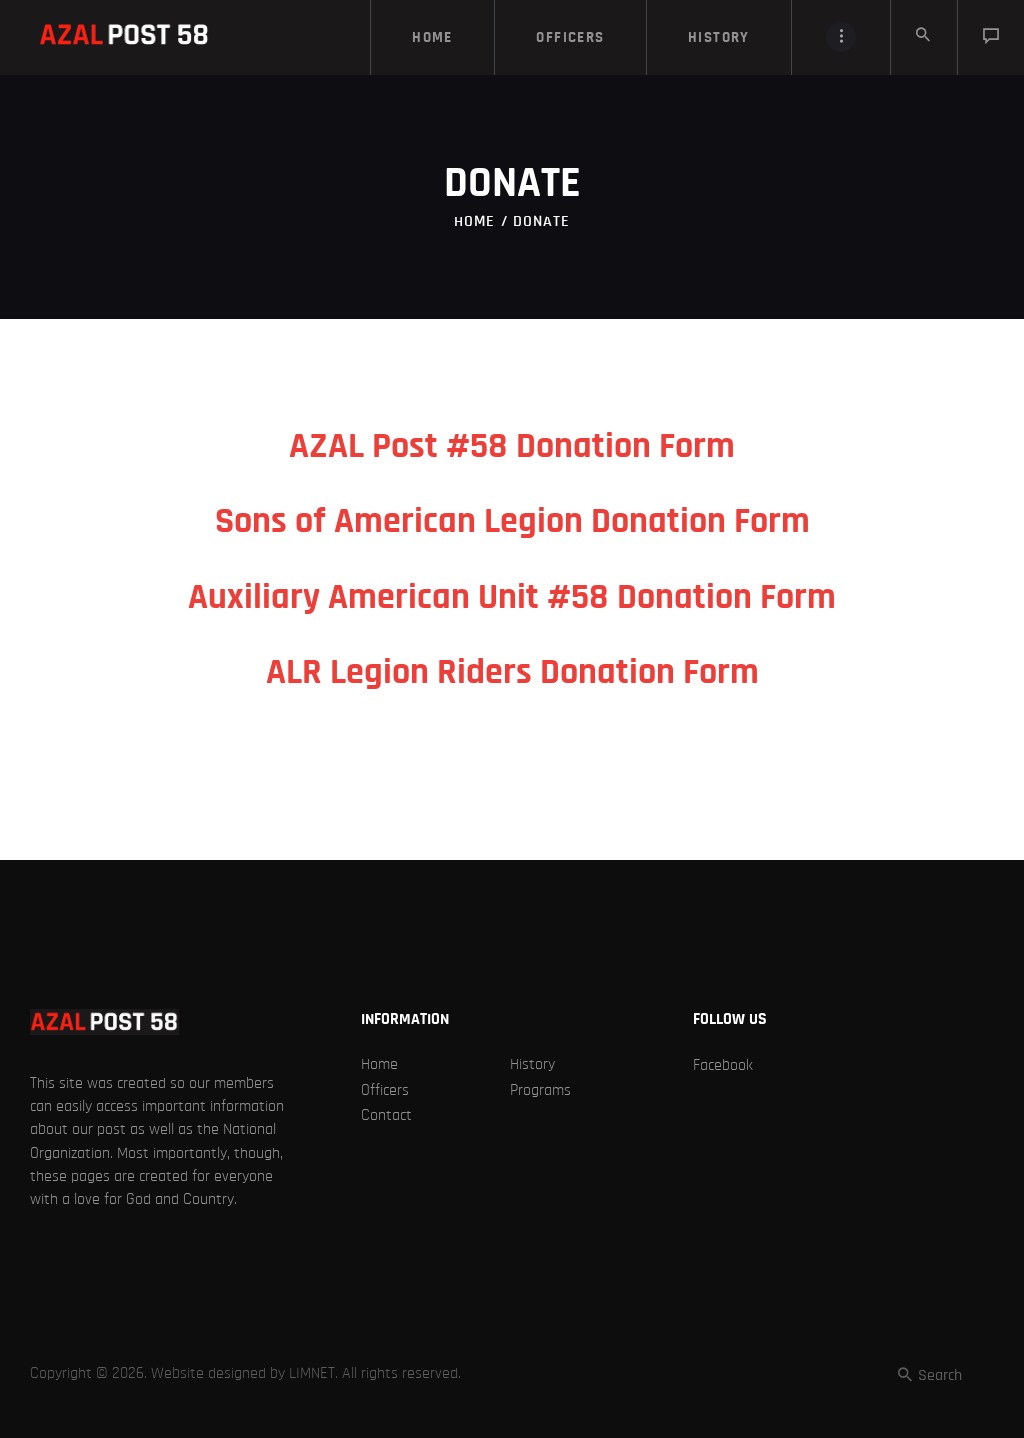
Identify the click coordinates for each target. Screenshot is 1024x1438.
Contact (386, 1115)
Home (474, 221)
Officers (385, 1090)
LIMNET (312, 1373)
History (532, 1064)
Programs (540, 1090)
